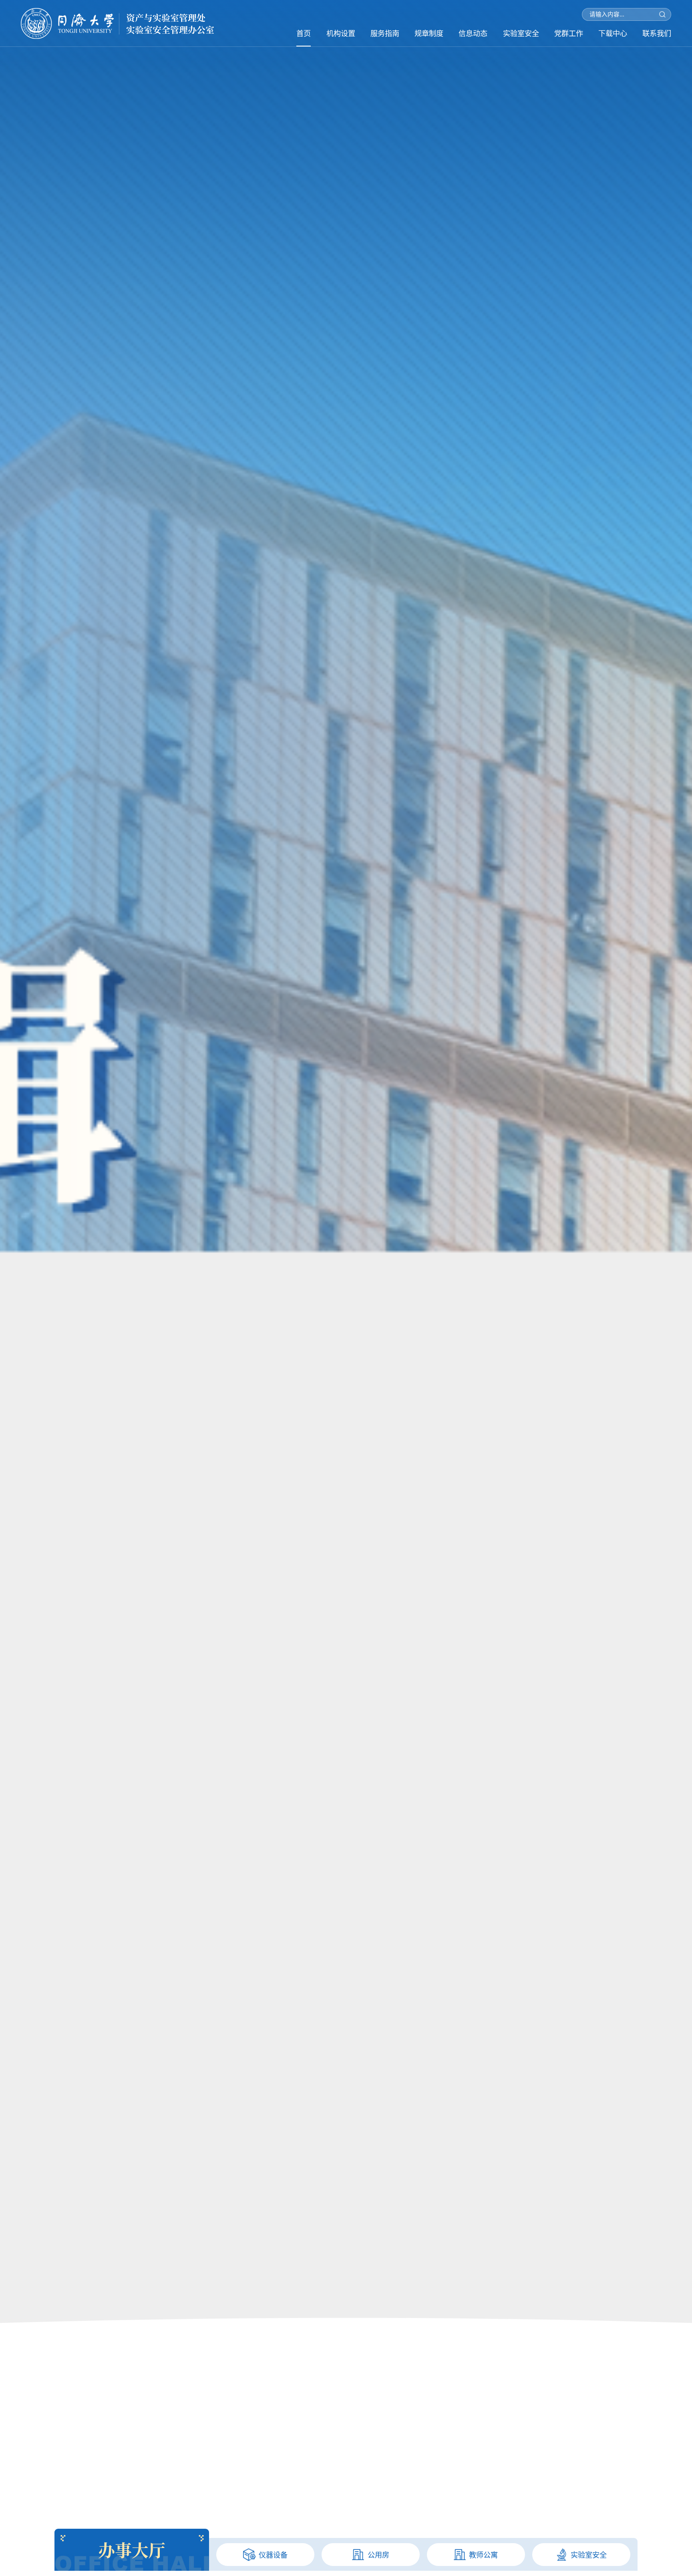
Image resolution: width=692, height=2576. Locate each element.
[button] (346, 2525)
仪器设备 (273, 2555)
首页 (304, 33)
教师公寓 (483, 2555)
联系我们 (657, 33)
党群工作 (569, 33)
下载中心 (613, 33)
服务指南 (385, 33)
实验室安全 (521, 33)
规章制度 (429, 33)
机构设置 (341, 33)
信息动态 (473, 33)
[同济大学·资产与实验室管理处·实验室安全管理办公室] (117, 23)
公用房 (378, 2555)
